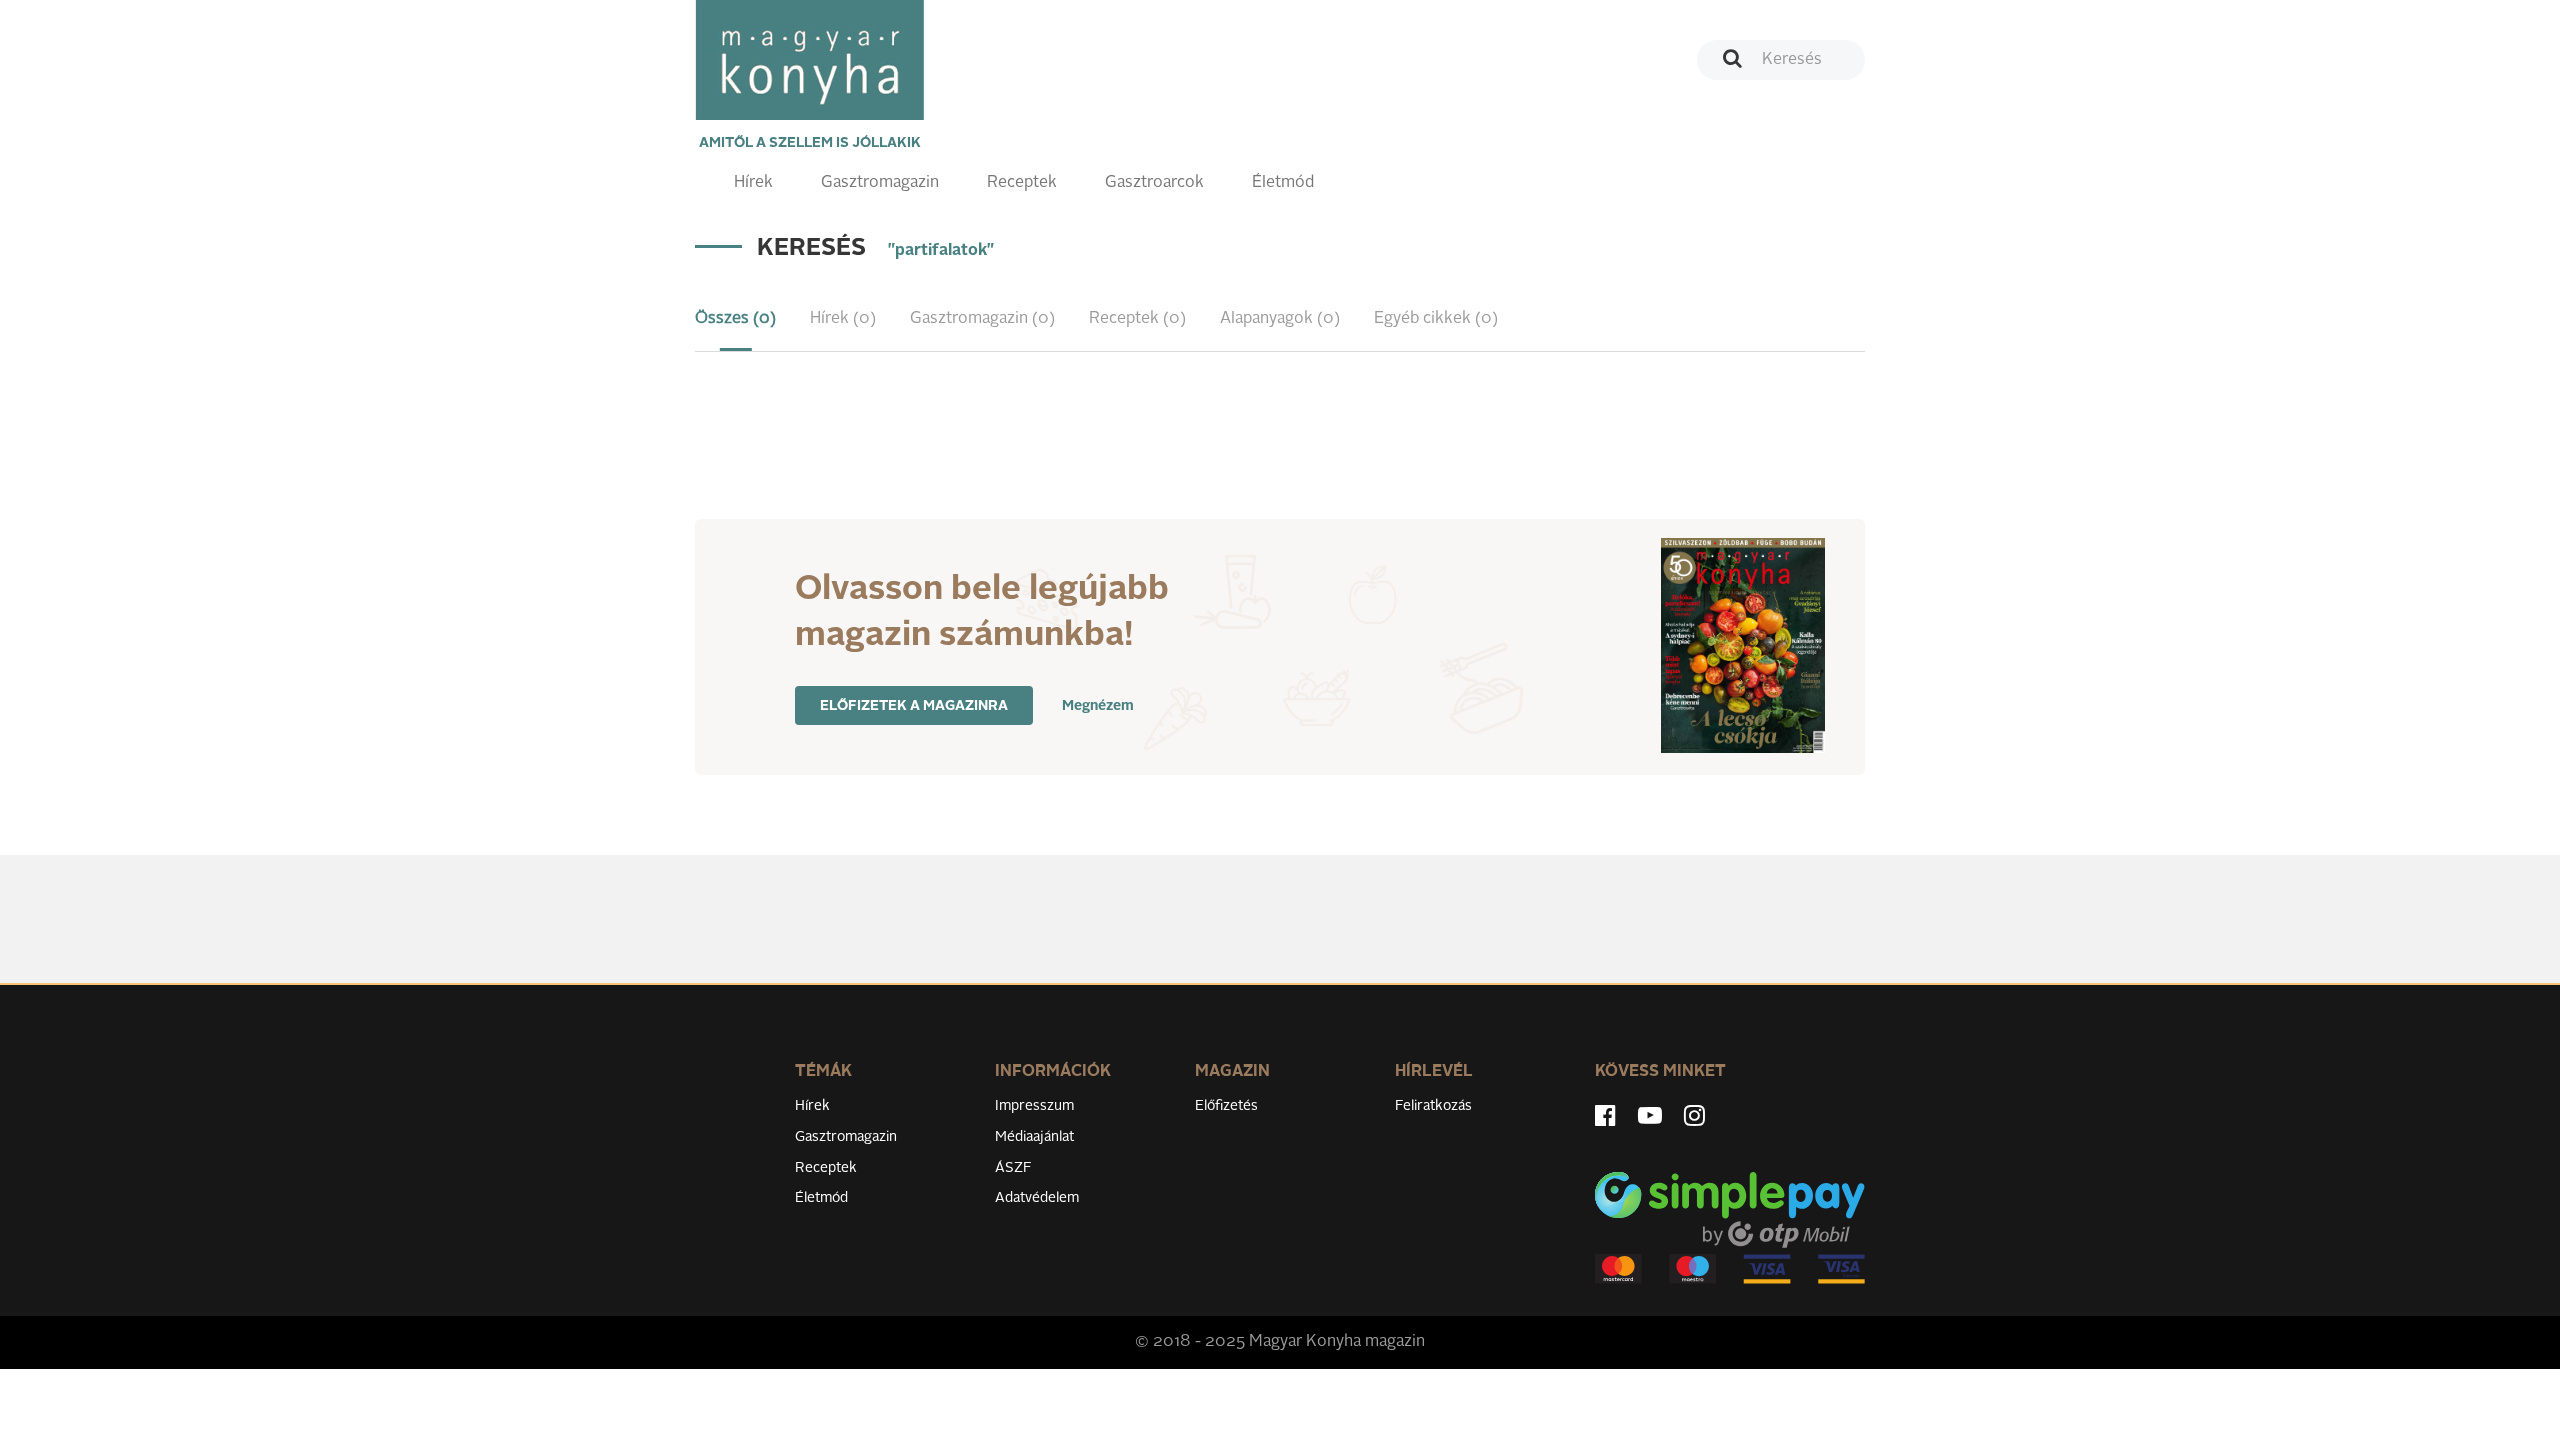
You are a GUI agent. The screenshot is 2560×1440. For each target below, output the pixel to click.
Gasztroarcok (1154, 183)
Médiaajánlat (1034, 1137)
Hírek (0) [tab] (843, 319)
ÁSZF (1013, 1168)
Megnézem (1098, 706)
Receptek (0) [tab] (1137, 319)
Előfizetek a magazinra (914, 706)
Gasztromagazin (880, 183)
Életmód (1283, 183)
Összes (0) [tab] (735, 319)
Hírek (753, 183)
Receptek (1022, 183)
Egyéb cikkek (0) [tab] (1436, 319)
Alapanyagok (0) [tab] (1280, 319)
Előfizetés (1226, 1106)
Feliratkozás (1433, 1106)
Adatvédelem (1037, 1198)
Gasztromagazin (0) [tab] (982, 319)
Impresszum (1034, 1106)
